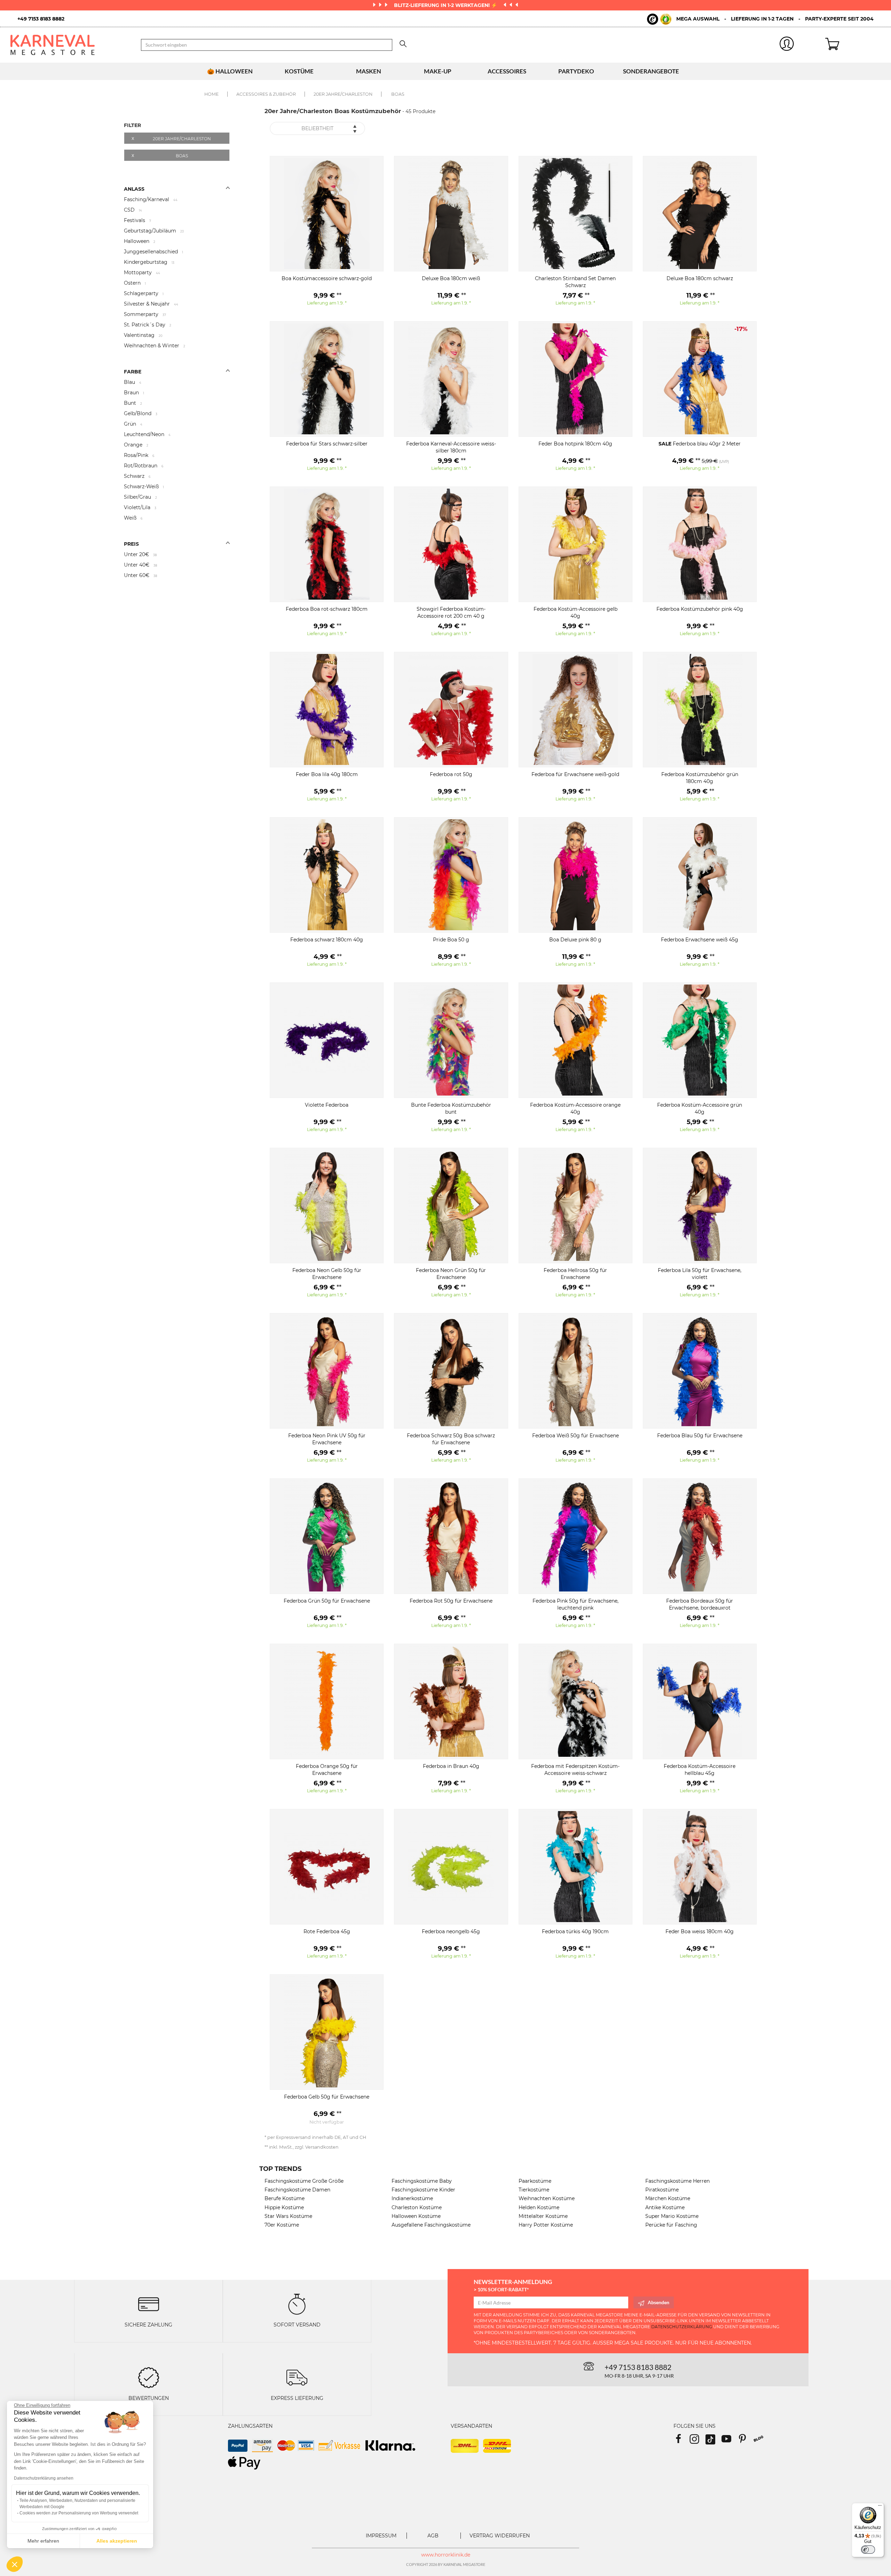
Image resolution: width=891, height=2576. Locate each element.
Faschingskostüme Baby (422, 2181)
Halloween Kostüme (416, 2216)
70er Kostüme (282, 2225)
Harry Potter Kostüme (546, 2225)
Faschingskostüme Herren (677, 2181)
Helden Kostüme (539, 2207)
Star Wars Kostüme (288, 2216)
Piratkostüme (662, 2190)
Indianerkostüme (412, 2198)
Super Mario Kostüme (672, 2216)
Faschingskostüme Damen (297, 2190)
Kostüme (299, 71)
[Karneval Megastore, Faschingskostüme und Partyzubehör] (70, 45)
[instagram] (697, 2441)
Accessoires (507, 71)
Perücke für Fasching (671, 2225)
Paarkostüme (535, 2181)
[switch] (868, 2550)
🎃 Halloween (230, 71)
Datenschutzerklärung (682, 2327)
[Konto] (787, 45)
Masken (369, 71)
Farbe (133, 372)
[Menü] (880, 2507)
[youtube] (730, 2441)
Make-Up (438, 71)
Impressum (381, 2536)
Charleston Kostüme (417, 2207)
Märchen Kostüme (668, 2198)
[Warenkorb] (853, 45)
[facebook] (681, 2441)
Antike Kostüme (665, 2207)
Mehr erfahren (43, 2541)
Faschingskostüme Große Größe (304, 2181)
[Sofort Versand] (297, 2304)
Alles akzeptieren (117, 2541)
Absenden (659, 2302)
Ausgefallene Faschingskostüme (431, 2225)
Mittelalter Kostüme (543, 2216)
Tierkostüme (534, 2190)
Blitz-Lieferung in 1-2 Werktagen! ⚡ (446, 5)
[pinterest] (746, 2441)
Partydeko (576, 71)
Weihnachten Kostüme (547, 2198)
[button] (15, 2564)
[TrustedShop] (659, 19)
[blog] (761, 2441)
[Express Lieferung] (297, 2377)
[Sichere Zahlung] (149, 2304)
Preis (131, 544)
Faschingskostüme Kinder (423, 2190)
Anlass (134, 189)
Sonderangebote (651, 71)
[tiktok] (713, 2441)
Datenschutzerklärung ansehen (44, 2478)
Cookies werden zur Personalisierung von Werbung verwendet (79, 2513)
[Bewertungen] (149, 2377)
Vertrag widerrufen (500, 2536)
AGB (433, 2536)
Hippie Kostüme (284, 2207)
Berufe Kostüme (285, 2198)
